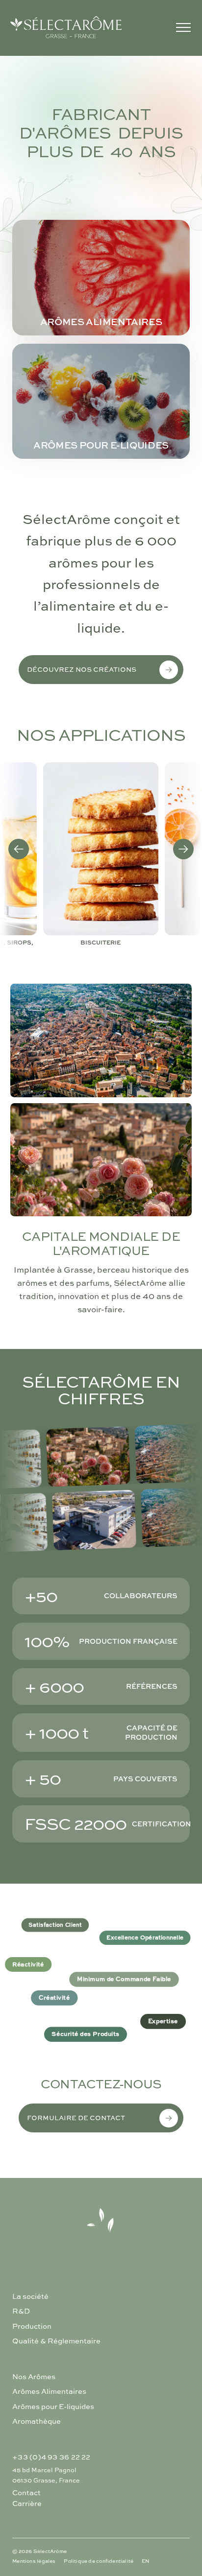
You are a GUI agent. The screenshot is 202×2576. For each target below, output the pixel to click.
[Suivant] (183, 849)
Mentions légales (34, 2561)
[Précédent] (19, 849)
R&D (21, 2311)
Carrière (27, 2504)
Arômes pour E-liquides (53, 2407)
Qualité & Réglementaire (56, 2341)
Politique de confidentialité (99, 2561)
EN (146, 2561)
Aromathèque (37, 2421)
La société (30, 2296)
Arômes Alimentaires (49, 2391)
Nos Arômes (34, 2377)
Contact (26, 2493)
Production (32, 2326)
